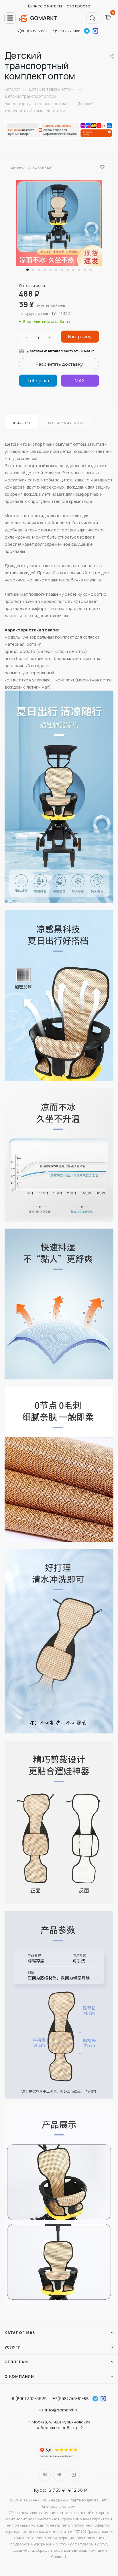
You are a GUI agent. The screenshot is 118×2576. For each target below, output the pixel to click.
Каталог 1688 (20, 2333)
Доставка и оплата (66, 423)
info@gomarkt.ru (62, 2410)
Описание (21, 423)
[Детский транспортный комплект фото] (59, 223)
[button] (27, 270)
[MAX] (80, 381)
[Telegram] (38, 381)
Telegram (87, 31)
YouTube (74, 2475)
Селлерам (16, 2362)
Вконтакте (45, 2475)
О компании (19, 2376)
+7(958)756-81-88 (71, 2398)
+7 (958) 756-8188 (65, 31)
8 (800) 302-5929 (32, 31)
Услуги (13, 2347)
